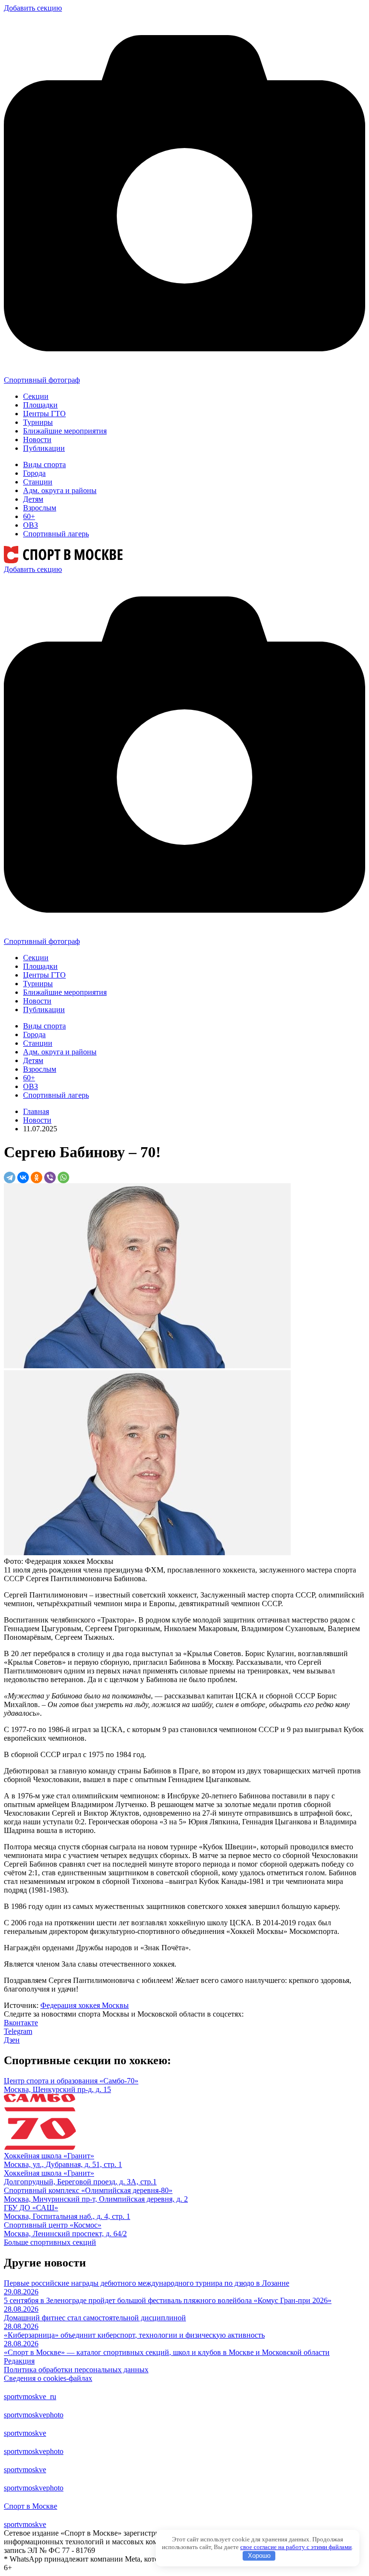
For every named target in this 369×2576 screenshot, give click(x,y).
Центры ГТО (44, 414)
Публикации (44, 448)
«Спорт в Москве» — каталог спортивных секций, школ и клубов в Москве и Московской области (167, 2352)
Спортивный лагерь (56, 534)
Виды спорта (44, 464)
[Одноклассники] (37, 1177)
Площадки (40, 405)
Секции (36, 396)
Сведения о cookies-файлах (48, 2378)
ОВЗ (31, 525)
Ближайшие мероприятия (65, 431)
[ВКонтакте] (23, 1177)
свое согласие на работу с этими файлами (296, 2547)
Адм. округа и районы (60, 490)
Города (34, 473)
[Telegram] (10, 1177)
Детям (33, 499)
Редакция (19, 2361)
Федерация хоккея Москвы (85, 2005)
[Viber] (50, 1177)
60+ (29, 516)
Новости (37, 440)
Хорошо (259, 2556)
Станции (38, 482)
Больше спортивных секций (50, 2242)
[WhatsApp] (63, 1177)
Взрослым (40, 508)
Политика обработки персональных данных (76, 2370)
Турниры (38, 422)
